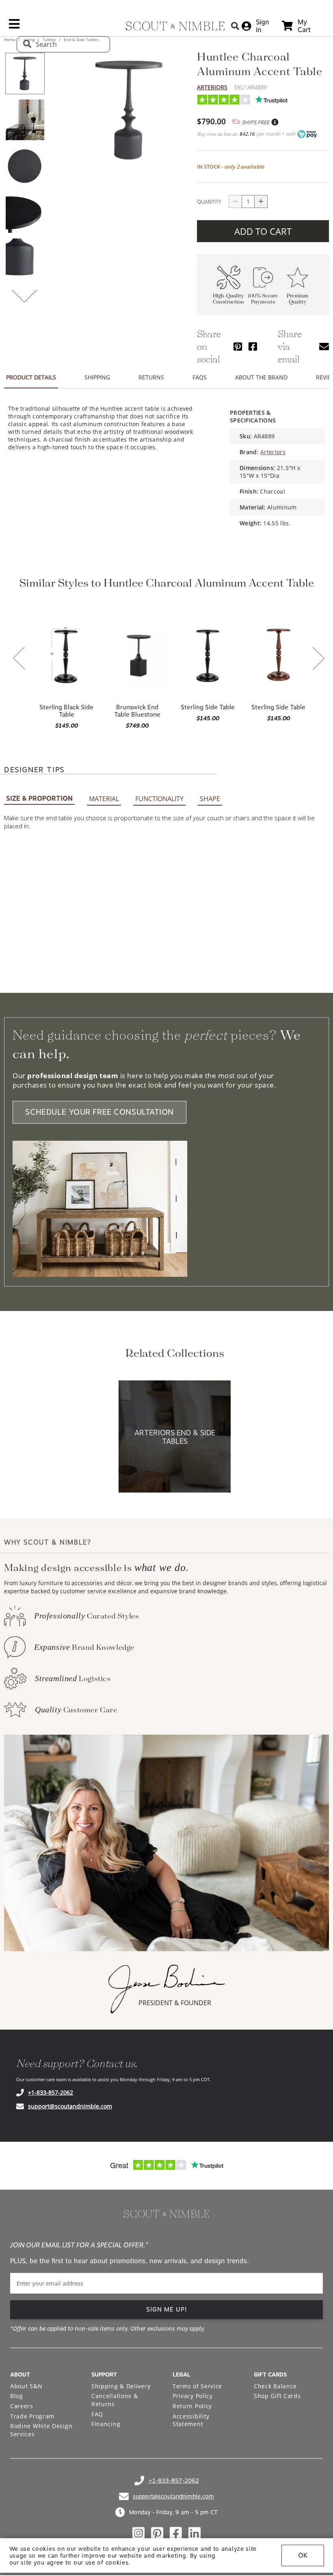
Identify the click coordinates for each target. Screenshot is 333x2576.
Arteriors (212, 87)
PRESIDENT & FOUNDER (175, 2003)
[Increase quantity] (261, 201)
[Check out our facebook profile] (176, 2533)
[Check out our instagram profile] (138, 2533)
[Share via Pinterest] (238, 346)
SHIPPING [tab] (97, 377)
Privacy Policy (193, 2396)
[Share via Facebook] (253, 346)
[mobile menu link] (14, 27)
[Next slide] (318, 659)
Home (10, 39)
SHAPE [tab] (210, 799)
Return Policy (192, 2406)
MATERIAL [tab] (104, 799)
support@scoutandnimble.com (70, 2106)
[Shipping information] (275, 122)
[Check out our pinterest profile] (157, 2533)
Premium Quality (297, 299)
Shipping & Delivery (121, 2386)
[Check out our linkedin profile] (195, 2533)
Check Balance (275, 2386)
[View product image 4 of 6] (25, 212)
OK (303, 2555)
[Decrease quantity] (235, 201)
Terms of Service (197, 2386)
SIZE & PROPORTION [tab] (39, 798)
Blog (17, 2396)
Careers (22, 2406)
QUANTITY (209, 201)
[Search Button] (235, 26)
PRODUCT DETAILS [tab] (31, 377)
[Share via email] (324, 346)
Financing (106, 2424)
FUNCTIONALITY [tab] (159, 799)
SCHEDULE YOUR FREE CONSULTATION (99, 1112)
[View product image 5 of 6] (25, 259)
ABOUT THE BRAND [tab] (261, 377)
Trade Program (32, 2416)
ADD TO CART (263, 231)
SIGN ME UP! (167, 2310)
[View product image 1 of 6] (25, 74)
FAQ (97, 2414)
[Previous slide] (19, 659)
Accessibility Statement (191, 2420)
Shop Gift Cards (277, 2396)
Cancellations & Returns (115, 2400)
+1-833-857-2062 (51, 2092)
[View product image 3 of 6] (25, 166)
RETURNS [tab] (151, 377)
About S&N (26, 2386)
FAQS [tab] (200, 377)
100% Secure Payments (263, 299)
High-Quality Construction (228, 299)
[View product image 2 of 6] (25, 120)
